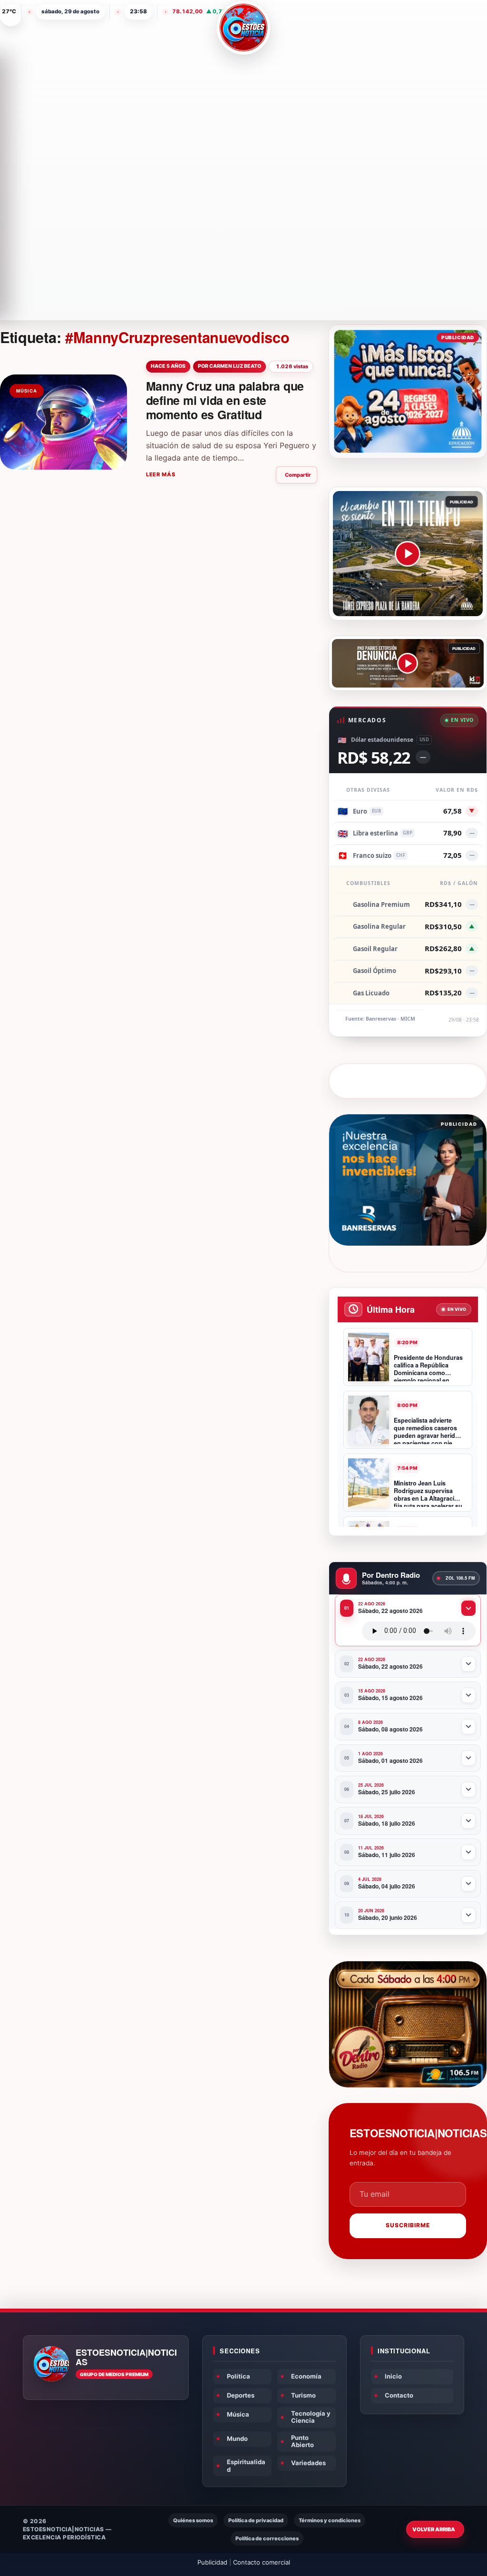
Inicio (393, 2376)
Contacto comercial (262, 2562)
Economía (306, 2376)
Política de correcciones (267, 2538)
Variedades (308, 2463)
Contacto (399, 2395)
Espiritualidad (246, 2466)
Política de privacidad (256, 2520)
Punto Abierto (302, 2441)
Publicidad (212, 2562)
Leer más (161, 474)
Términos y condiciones (330, 2520)
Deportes (241, 2395)
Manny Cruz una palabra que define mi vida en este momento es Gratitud (225, 400)
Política (239, 2376)
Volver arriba (434, 2529)
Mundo (237, 2438)
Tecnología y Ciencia (311, 2417)
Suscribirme (408, 2225)
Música (238, 2414)
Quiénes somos (193, 2520)
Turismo (303, 2395)
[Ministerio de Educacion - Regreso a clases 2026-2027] (408, 391)
